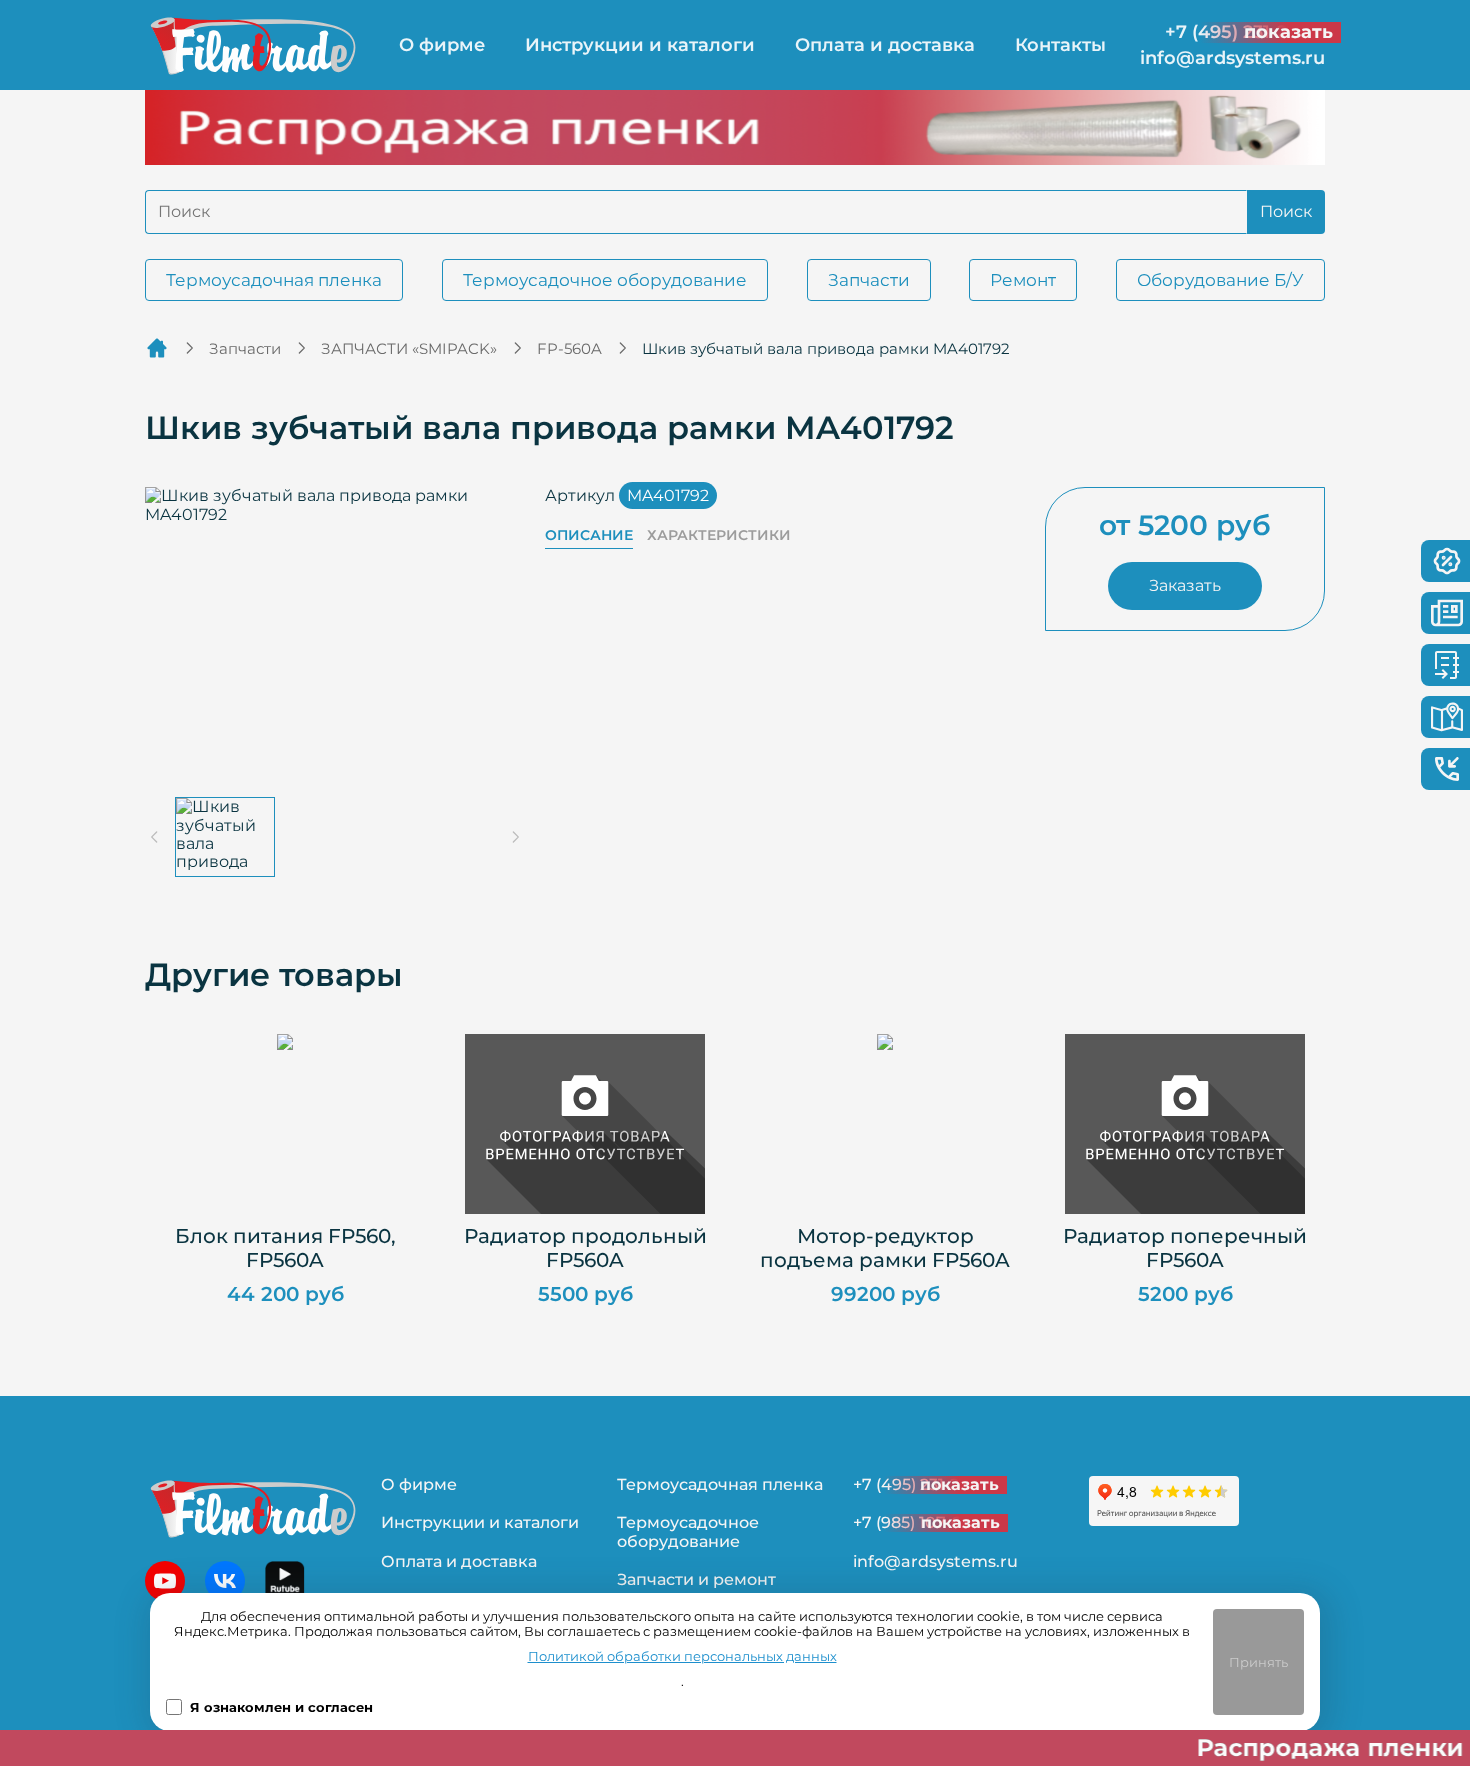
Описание (589, 535)
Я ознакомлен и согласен (281, 1707)
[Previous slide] (155, 837)
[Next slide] (515, 837)
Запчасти (869, 280)
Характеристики (719, 535)
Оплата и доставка (885, 45)
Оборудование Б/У (1220, 280)
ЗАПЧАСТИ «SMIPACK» (409, 348)
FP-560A (569, 348)
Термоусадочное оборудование (605, 280)
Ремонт (1023, 280)
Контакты (1060, 45)
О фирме (442, 45)
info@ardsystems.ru (1232, 58)
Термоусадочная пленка (274, 280)
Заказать (1185, 585)
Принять (1258, 1662)
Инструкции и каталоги (640, 45)
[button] (225, 837)
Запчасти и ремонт (696, 1579)
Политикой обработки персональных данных (682, 1656)
